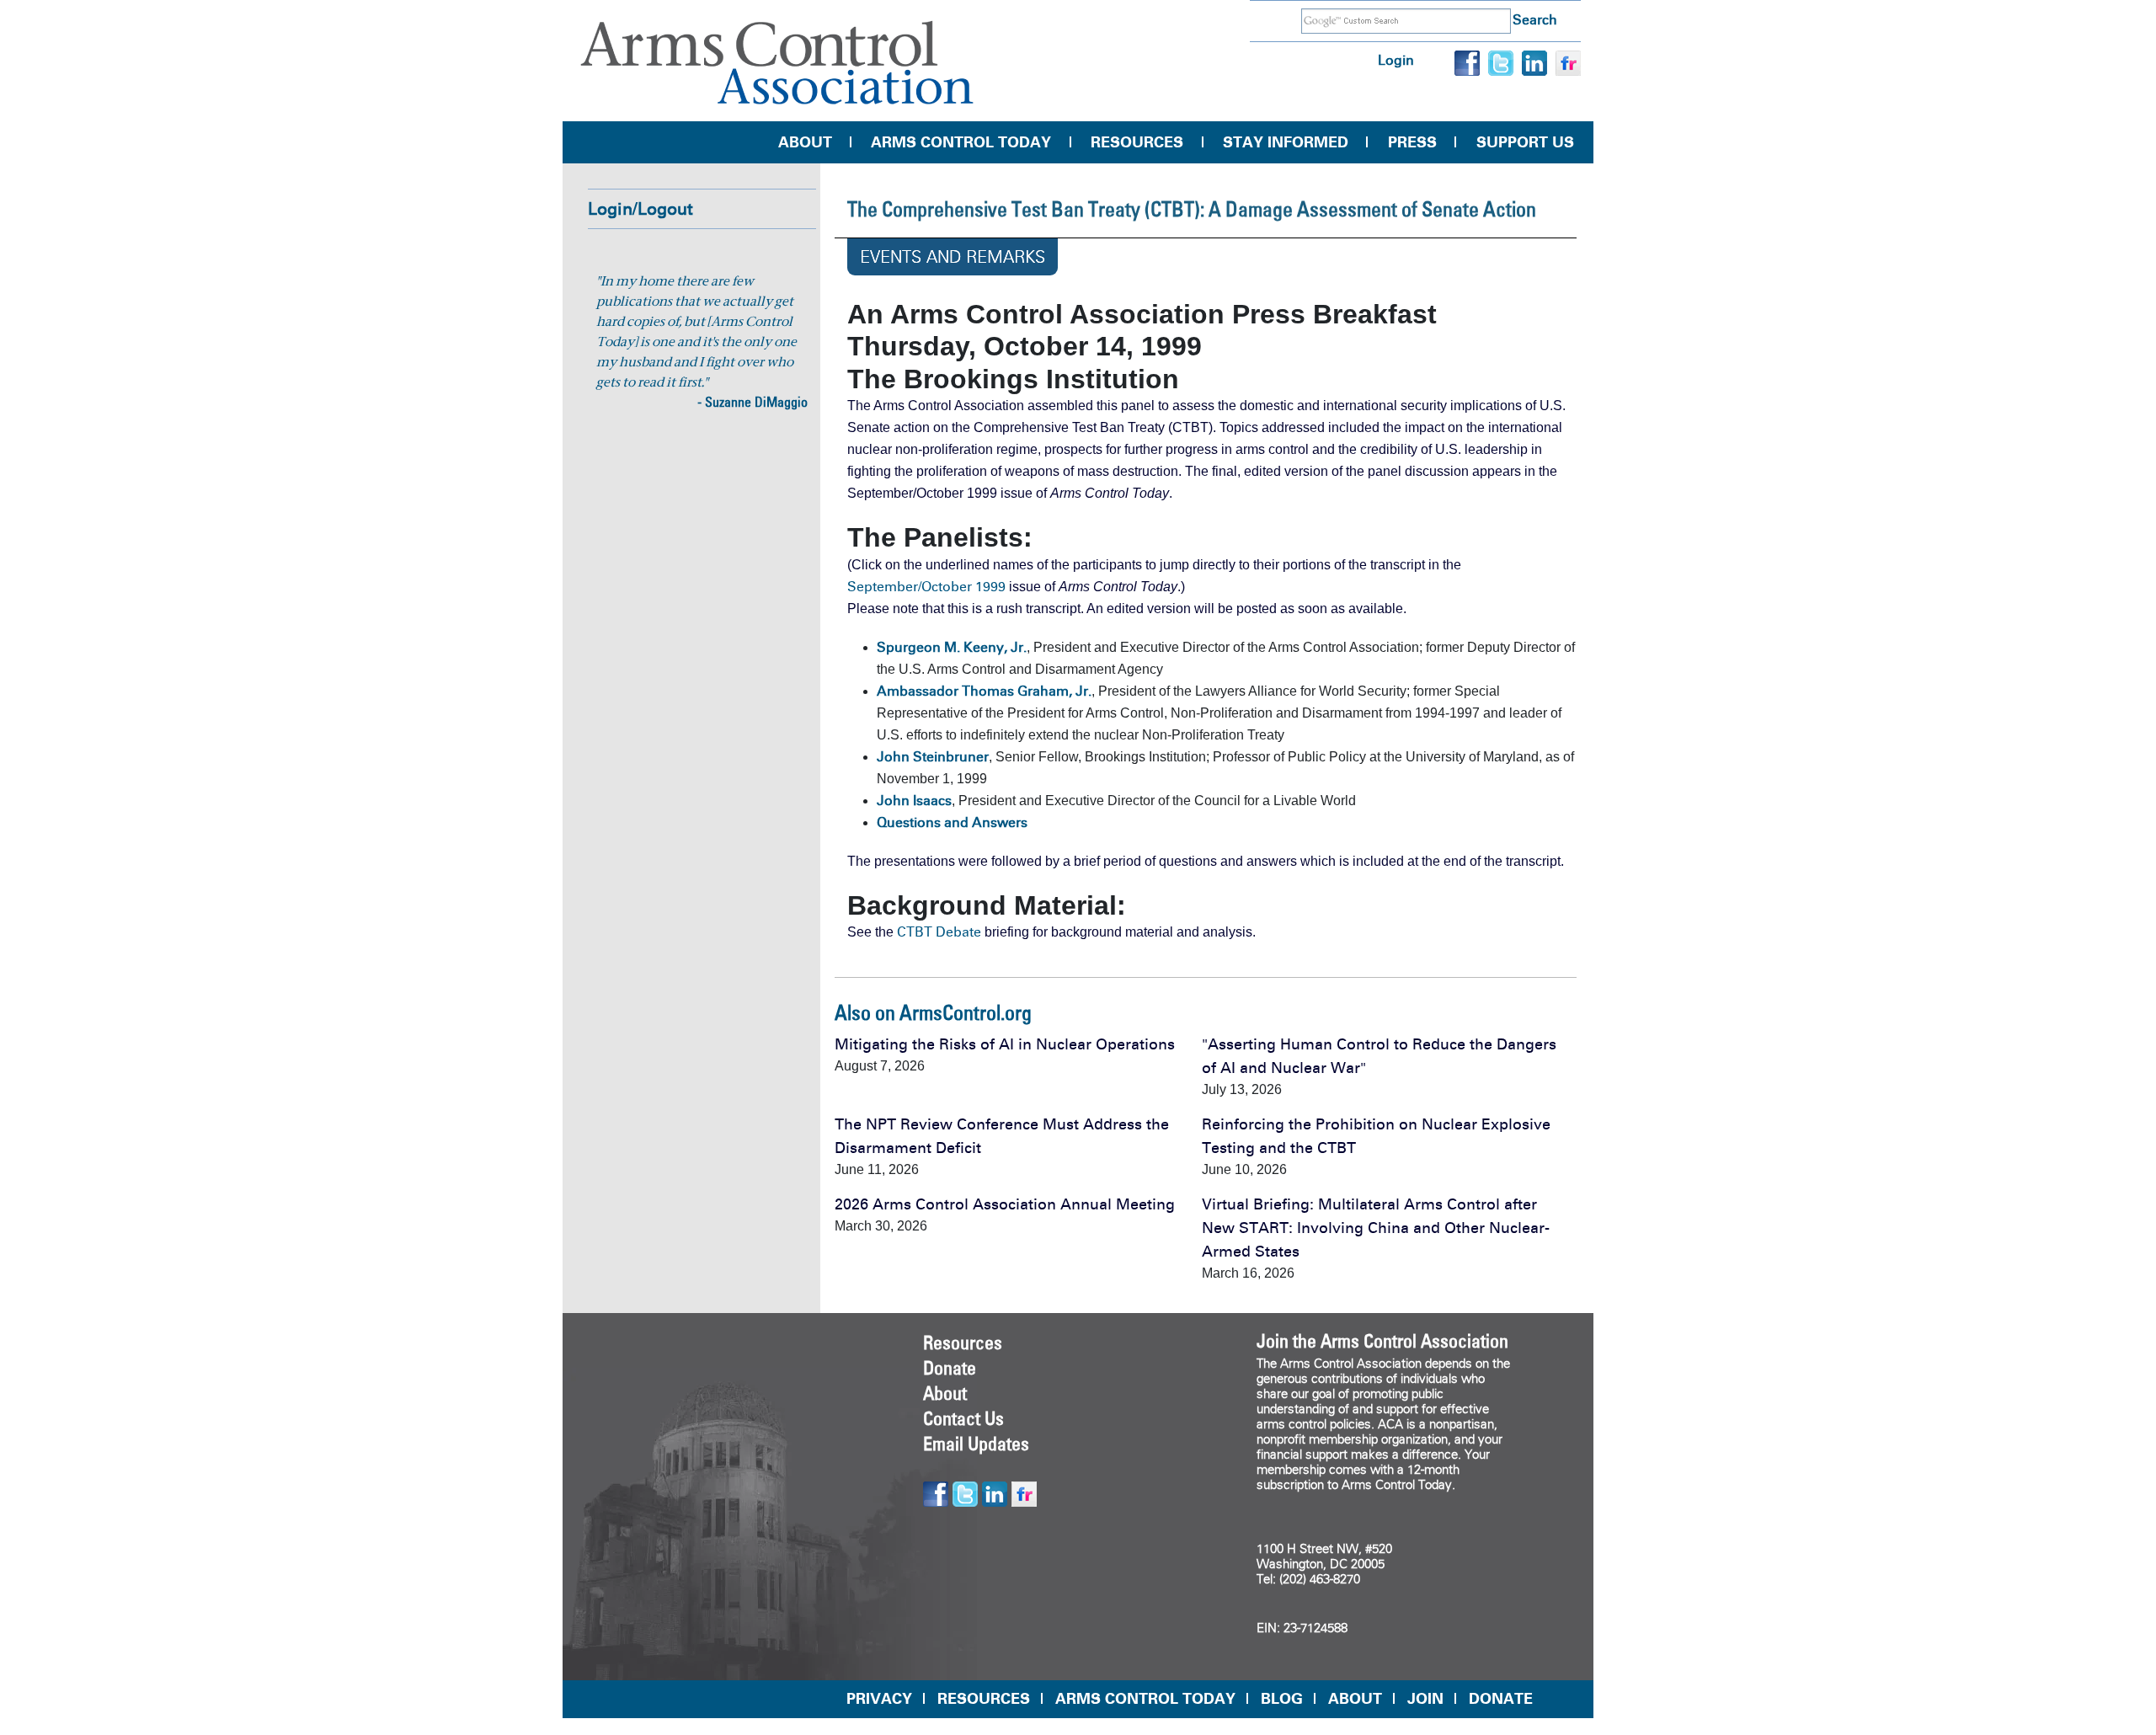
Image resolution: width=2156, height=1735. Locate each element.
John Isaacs (914, 801)
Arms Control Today (961, 142)
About (805, 142)
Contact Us (963, 1418)
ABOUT (1355, 1699)
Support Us (1525, 142)
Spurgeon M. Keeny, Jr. (952, 647)
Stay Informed (1286, 142)
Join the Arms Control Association (1382, 1341)
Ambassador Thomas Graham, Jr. (984, 691)
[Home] (777, 63)
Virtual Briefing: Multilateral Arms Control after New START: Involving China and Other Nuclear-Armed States (1376, 1228)
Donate (950, 1368)
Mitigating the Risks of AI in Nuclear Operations (1005, 1044)
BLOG (1282, 1699)
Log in (1396, 60)
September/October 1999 (926, 587)
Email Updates (976, 1444)
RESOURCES (984, 1699)
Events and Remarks (953, 257)
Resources (1137, 142)
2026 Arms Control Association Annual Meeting (1005, 1204)
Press (1412, 142)
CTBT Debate (939, 932)
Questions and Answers (952, 822)
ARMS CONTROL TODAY (1145, 1699)
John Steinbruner (933, 757)
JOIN (1425, 1699)
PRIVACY (879, 1699)
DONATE (1501, 1699)
